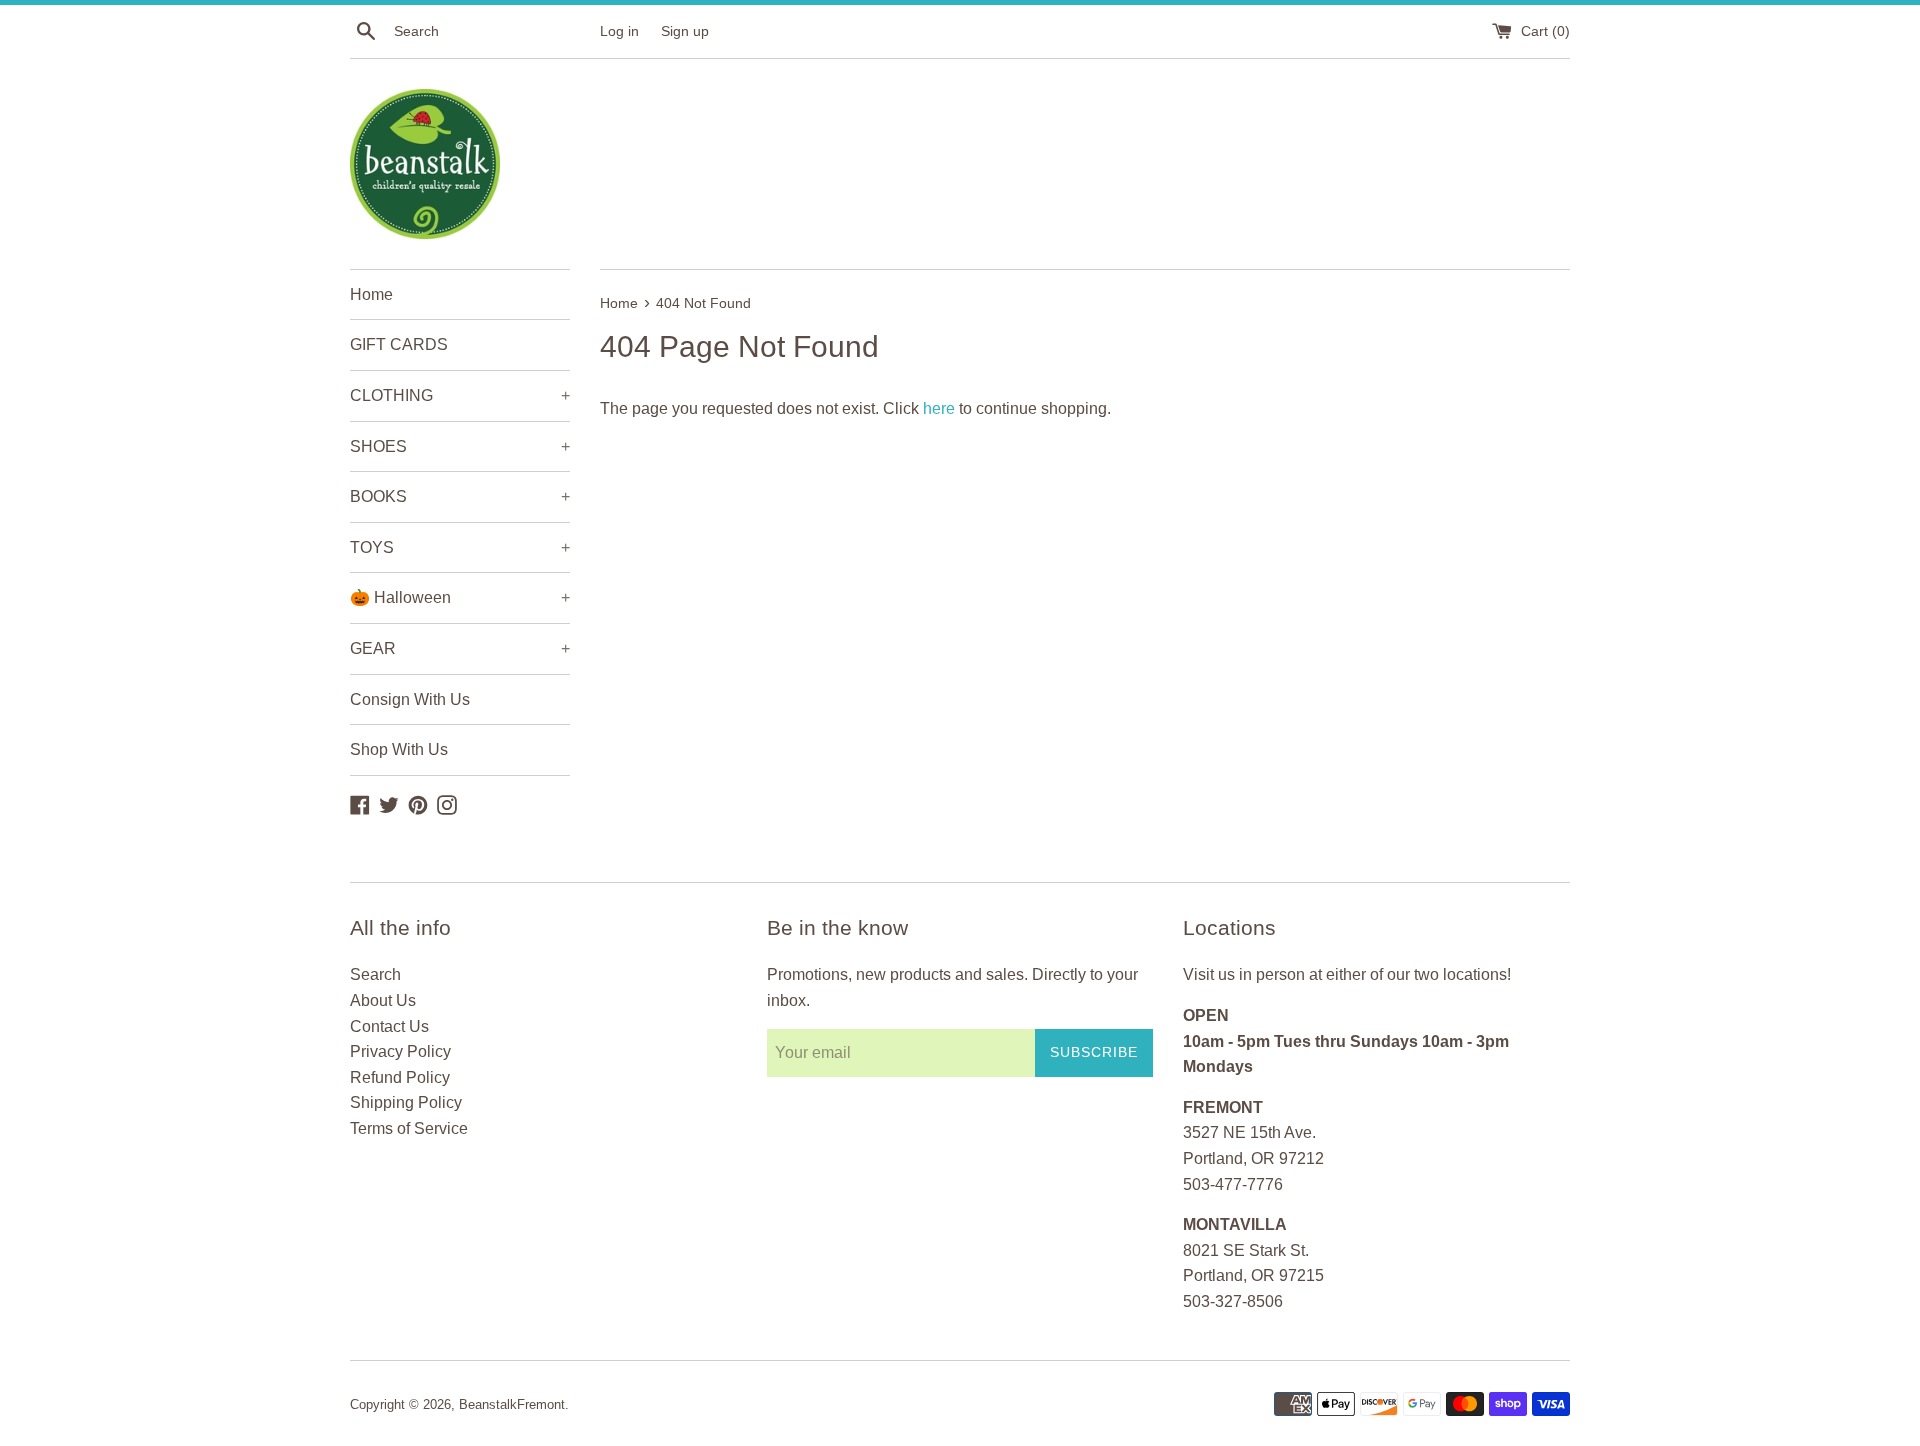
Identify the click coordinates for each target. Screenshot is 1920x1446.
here (939, 408)
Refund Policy (400, 1077)
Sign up (685, 31)
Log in (619, 31)
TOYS (460, 547)
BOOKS (460, 496)
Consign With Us (410, 699)
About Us (383, 1000)
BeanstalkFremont (512, 1404)
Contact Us (389, 1026)
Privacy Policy (400, 1051)
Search (375, 974)
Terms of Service (409, 1128)
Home (371, 294)
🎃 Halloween (460, 597)
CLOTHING (460, 395)
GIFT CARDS (399, 344)
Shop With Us (399, 749)
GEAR (460, 648)
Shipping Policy (406, 1102)
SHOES (460, 446)
